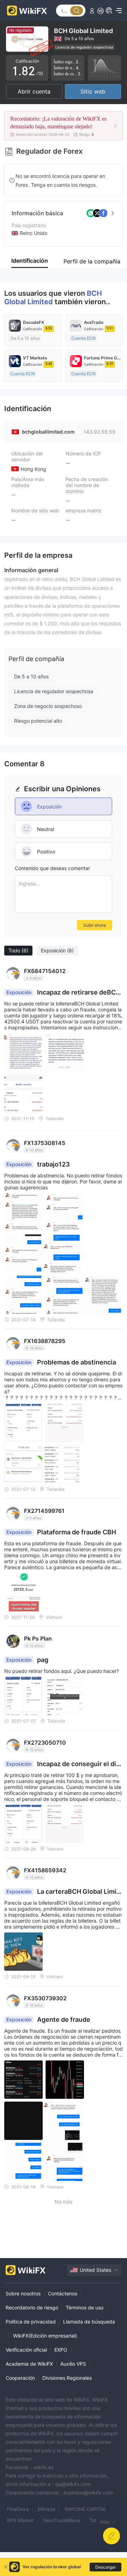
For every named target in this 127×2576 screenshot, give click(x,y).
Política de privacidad (31, 2322)
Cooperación (20, 2378)
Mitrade (47, 2509)
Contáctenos (63, 2293)
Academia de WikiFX (29, 2364)
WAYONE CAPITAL (86, 2509)
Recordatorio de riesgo (32, 2307)
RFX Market (20, 2520)
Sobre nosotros (23, 2293)
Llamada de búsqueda (89, 2322)
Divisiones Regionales (67, 2378)
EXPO (61, 2350)
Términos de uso (84, 2307)
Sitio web (93, 91)
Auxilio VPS (73, 2364)
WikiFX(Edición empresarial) (45, 2336)
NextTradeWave (62, 2520)
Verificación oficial (26, 2350)
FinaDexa (18, 2509)
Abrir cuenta (34, 91)
